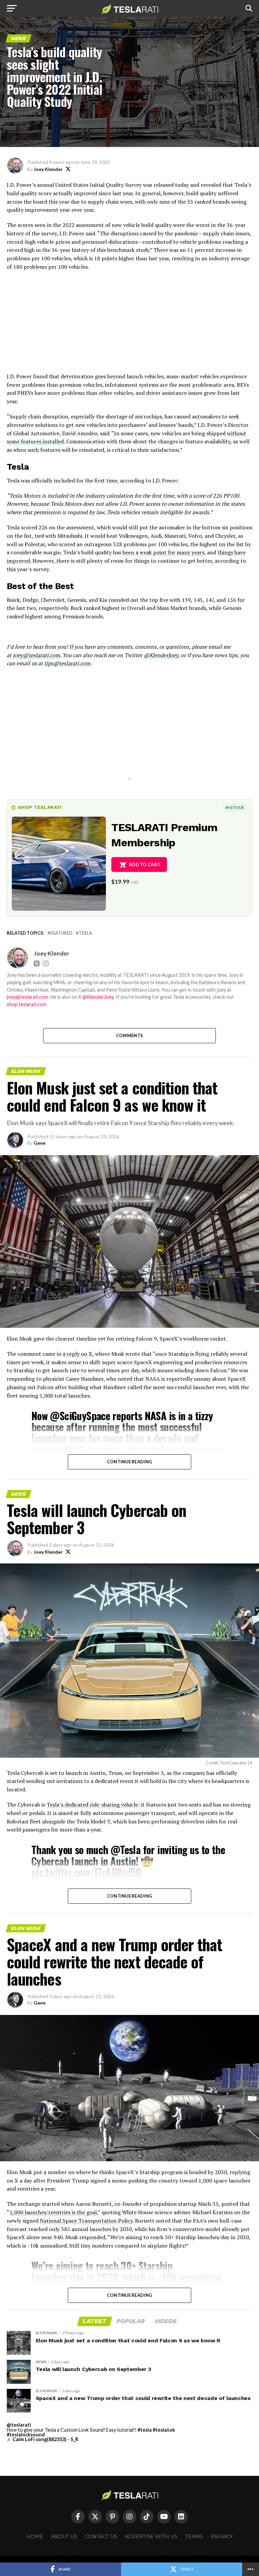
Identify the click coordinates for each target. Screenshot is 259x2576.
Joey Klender (48, 169)
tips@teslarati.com (67, 663)
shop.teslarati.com (27, 1004)
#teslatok (164, 2430)
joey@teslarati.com (36, 655)
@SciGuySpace (80, 1416)
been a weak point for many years (163, 552)
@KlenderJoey (161, 655)
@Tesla (125, 1850)
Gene (40, 1143)
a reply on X (78, 1354)
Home (35, 2537)
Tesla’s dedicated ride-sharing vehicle (92, 1805)
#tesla (145, 2430)
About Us (64, 2537)
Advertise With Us (151, 2537)
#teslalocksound (26, 2435)
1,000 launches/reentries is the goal (53, 2212)
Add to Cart (145, 865)
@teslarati (19, 2425)
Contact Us (101, 2537)
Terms (194, 2537)
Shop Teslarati (40, 807)
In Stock (235, 807)
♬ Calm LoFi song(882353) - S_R (42, 2439)
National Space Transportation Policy (86, 2221)
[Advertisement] (129, 325)
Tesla (85, 933)
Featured (61, 933)
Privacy (222, 2537)
